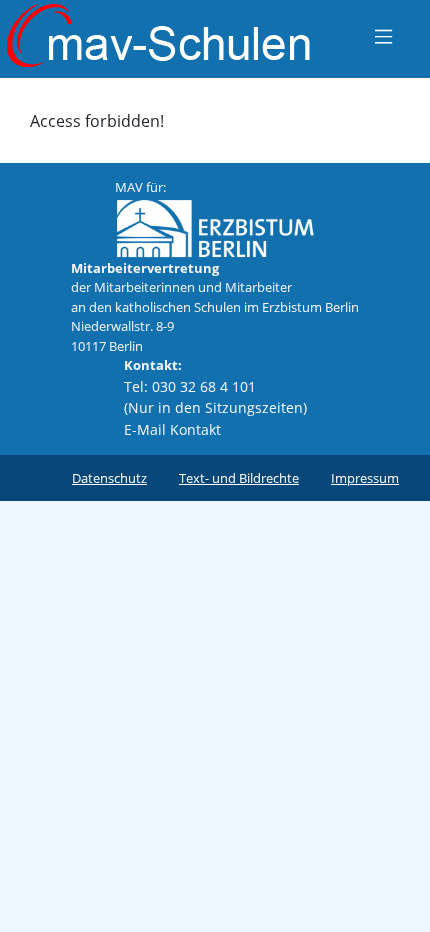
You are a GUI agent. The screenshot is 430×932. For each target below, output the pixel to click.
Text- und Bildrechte (239, 478)
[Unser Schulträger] (215, 226)
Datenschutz (109, 478)
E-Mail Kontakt (172, 429)
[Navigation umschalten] (383, 36)
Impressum (365, 478)
